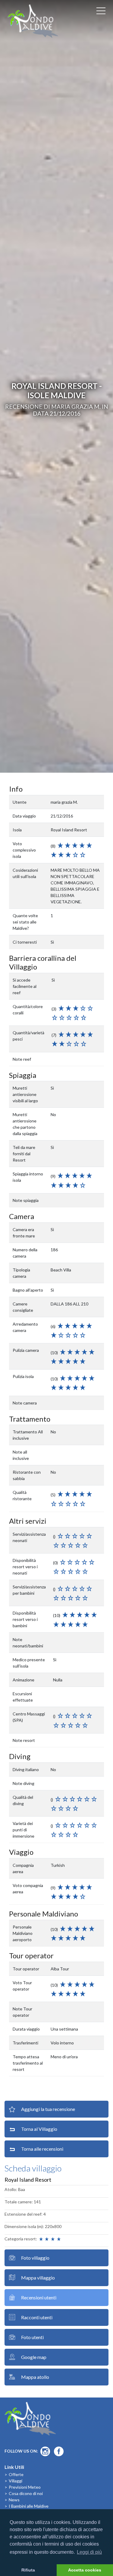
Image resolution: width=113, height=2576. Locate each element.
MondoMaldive (33, 21)
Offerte (16, 2474)
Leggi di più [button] (89, 2552)
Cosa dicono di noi (26, 2493)
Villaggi (16, 2481)
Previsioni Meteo (25, 2487)
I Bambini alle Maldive (29, 2506)
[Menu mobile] (101, 12)
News (14, 2500)
